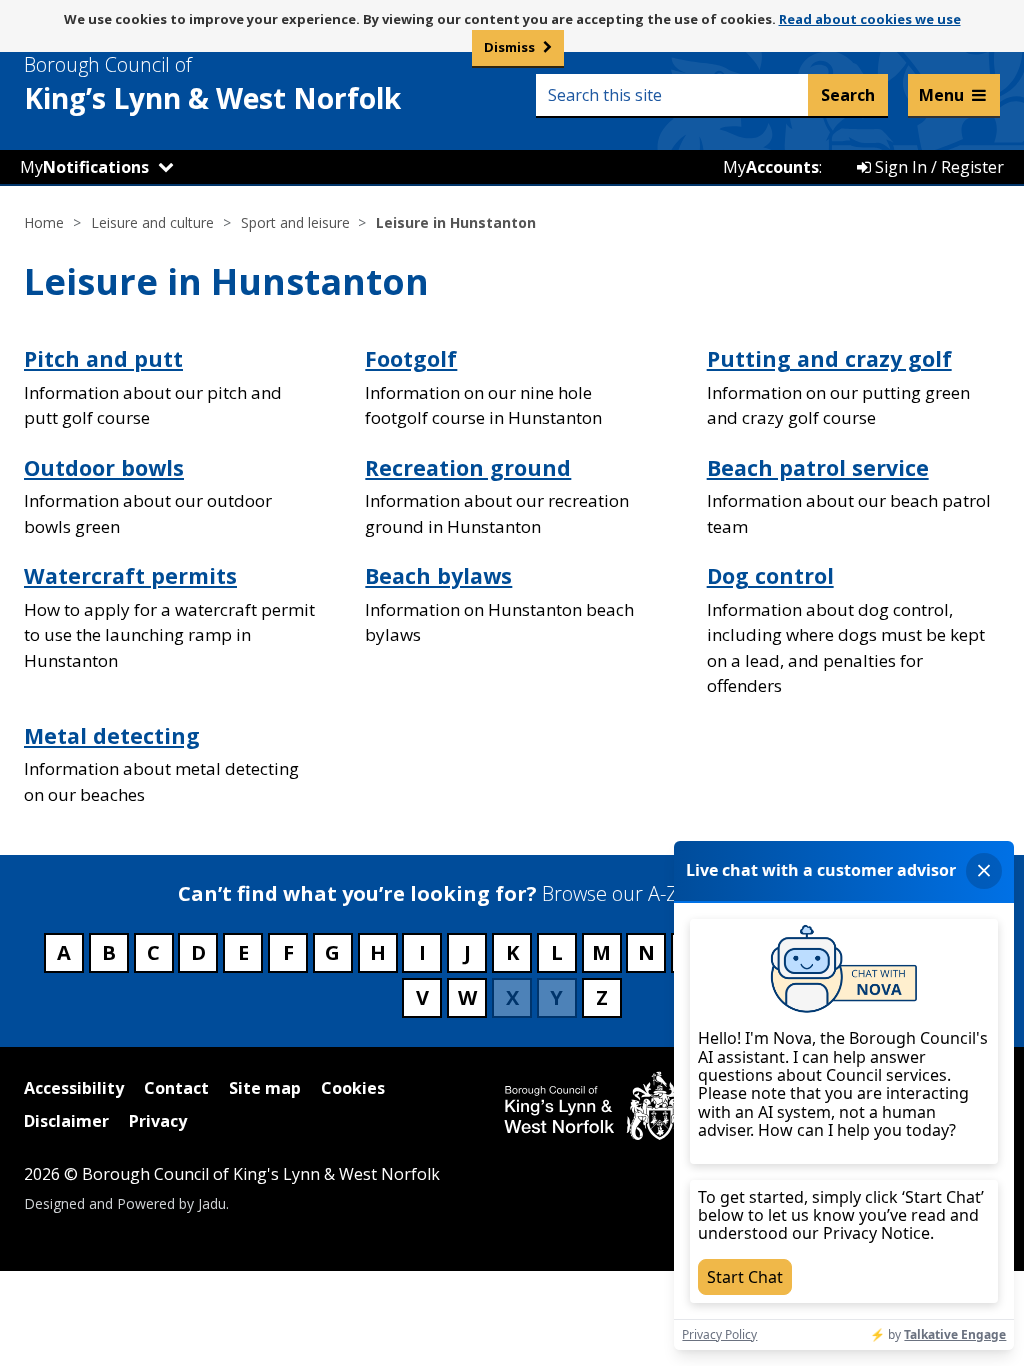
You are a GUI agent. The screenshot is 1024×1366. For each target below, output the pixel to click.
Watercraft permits (130, 575)
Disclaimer (66, 1121)
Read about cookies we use (870, 19)
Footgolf (411, 358)
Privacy (158, 1121)
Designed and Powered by (125, 1203)
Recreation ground (468, 467)
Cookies (353, 1088)
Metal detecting (112, 735)
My (84, 167)
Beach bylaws (438, 575)
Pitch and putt (103, 358)
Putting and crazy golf (829, 358)
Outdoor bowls (104, 467)
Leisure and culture (152, 222)
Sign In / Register (937, 167)
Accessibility (74, 1088)
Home (44, 222)
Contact (176, 1088)
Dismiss (509, 47)
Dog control (770, 575)
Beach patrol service (818, 467)
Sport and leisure (295, 222)
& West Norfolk (212, 84)
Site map (265, 1088)
